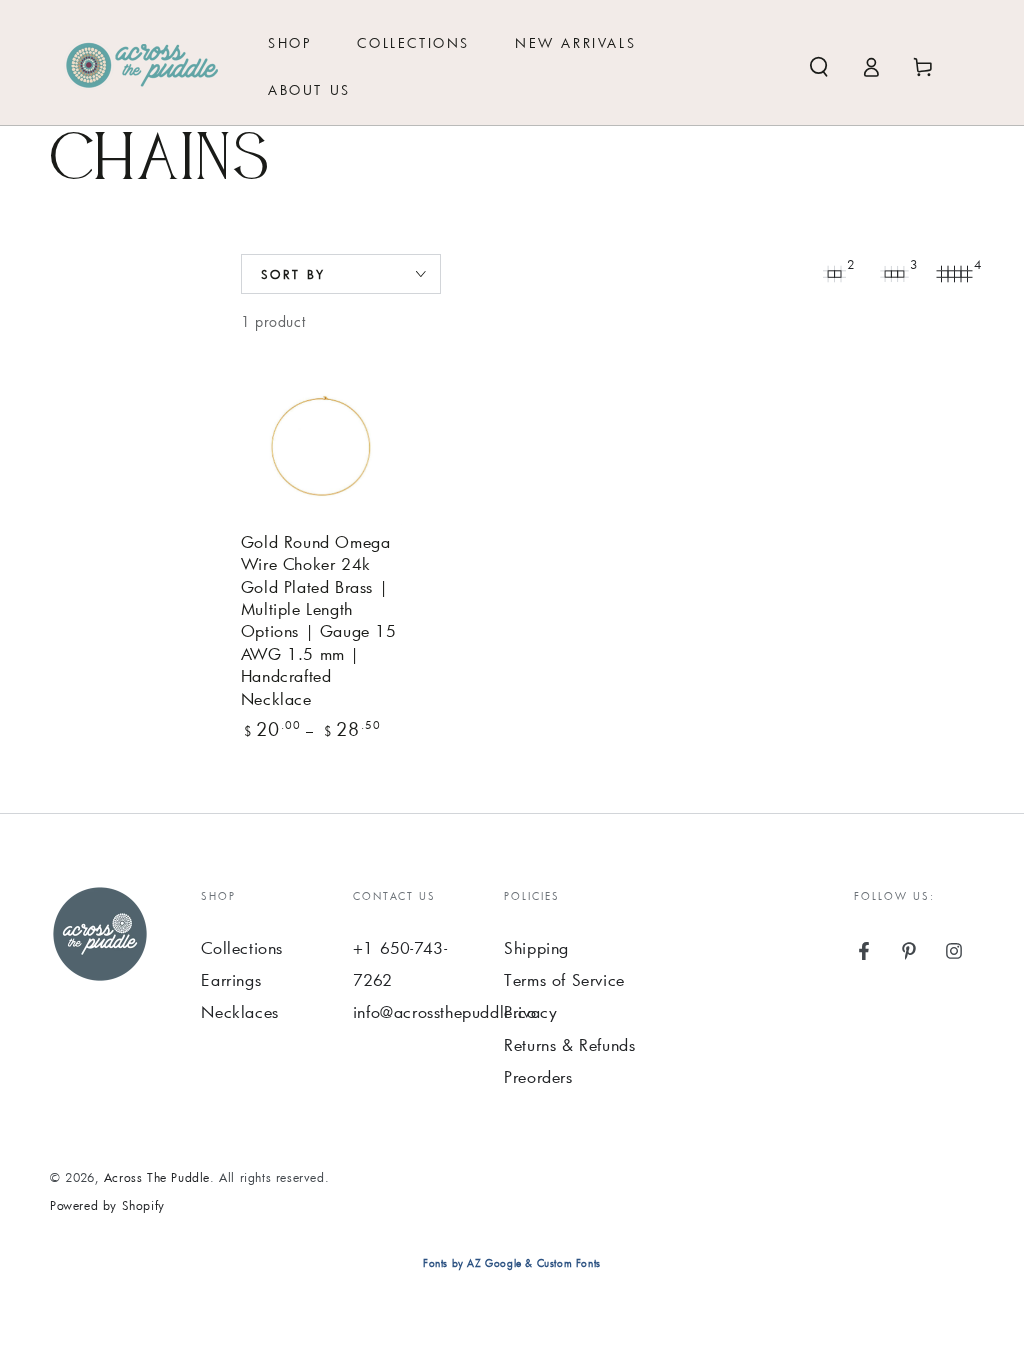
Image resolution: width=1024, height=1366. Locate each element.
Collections (242, 947)
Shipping (536, 947)
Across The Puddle (157, 1177)
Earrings (231, 979)
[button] (819, 67)
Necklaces (239, 1011)
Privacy (530, 1011)
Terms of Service (564, 979)
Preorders (538, 1076)
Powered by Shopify (107, 1205)
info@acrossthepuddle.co (445, 1011)
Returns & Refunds (569, 1044)
